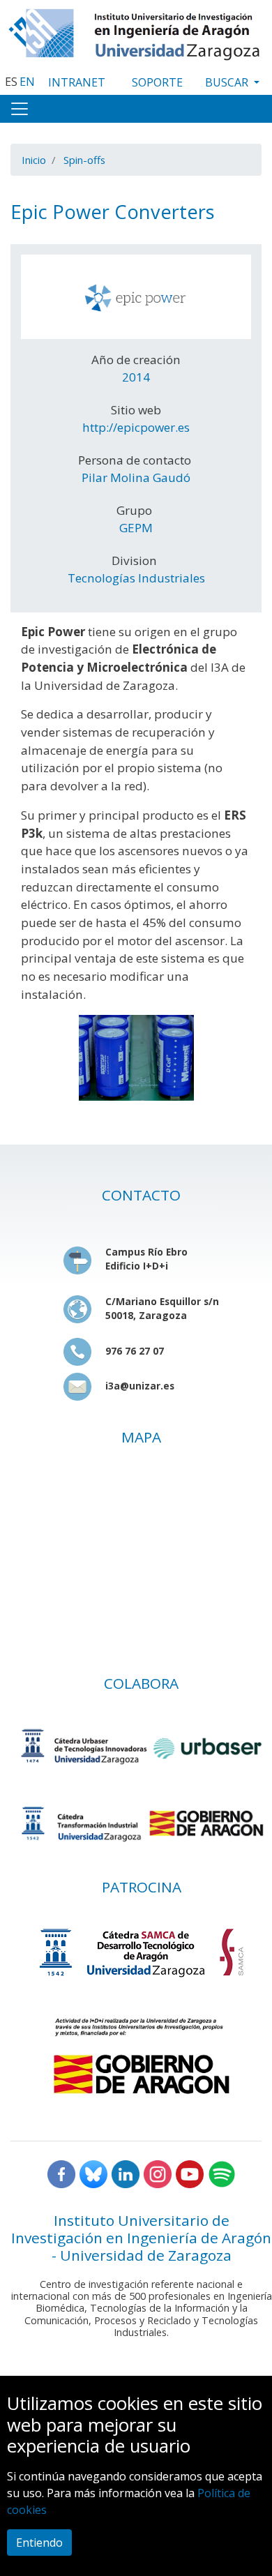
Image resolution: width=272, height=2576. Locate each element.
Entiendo (39, 2543)
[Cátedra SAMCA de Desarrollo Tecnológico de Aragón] (141, 1952)
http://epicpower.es (136, 427)
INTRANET (77, 82)
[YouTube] (190, 2173)
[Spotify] (222, 2173)
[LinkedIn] (126, 2173)
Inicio (34, 160)
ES (11, 82)
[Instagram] (158, 2173)
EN (27, 82)
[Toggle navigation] (20, 109)
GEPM (136, 528)
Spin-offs (84, 160)
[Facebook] (61, 2173)
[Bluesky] (93, 2173)
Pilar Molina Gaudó (136, 477)
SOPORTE (157, 82)
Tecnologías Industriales (136, 578)
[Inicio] (136, 31)
